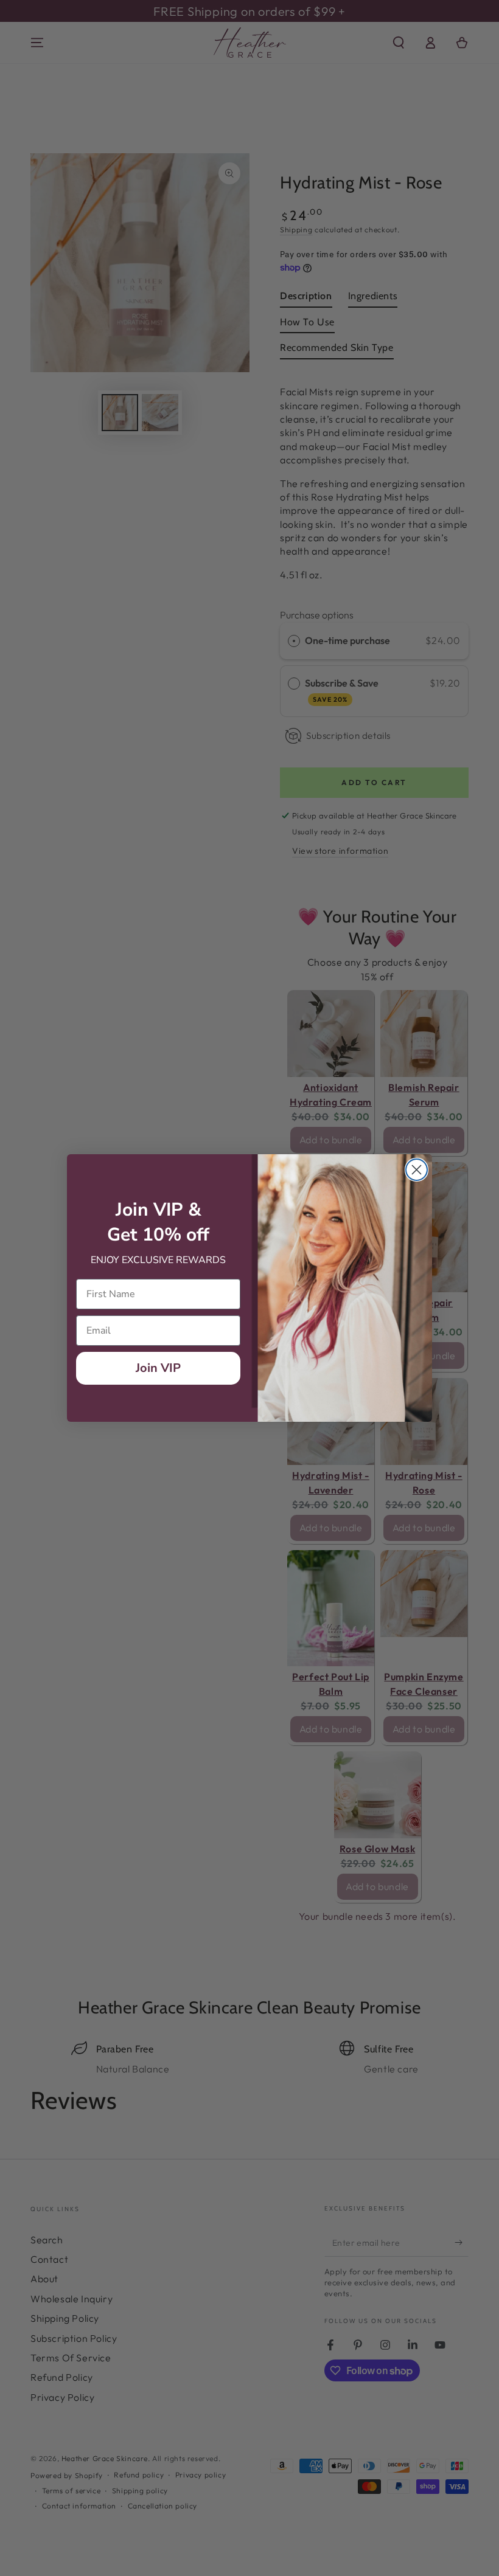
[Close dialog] (417, 1170)
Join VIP (158, 1368)
